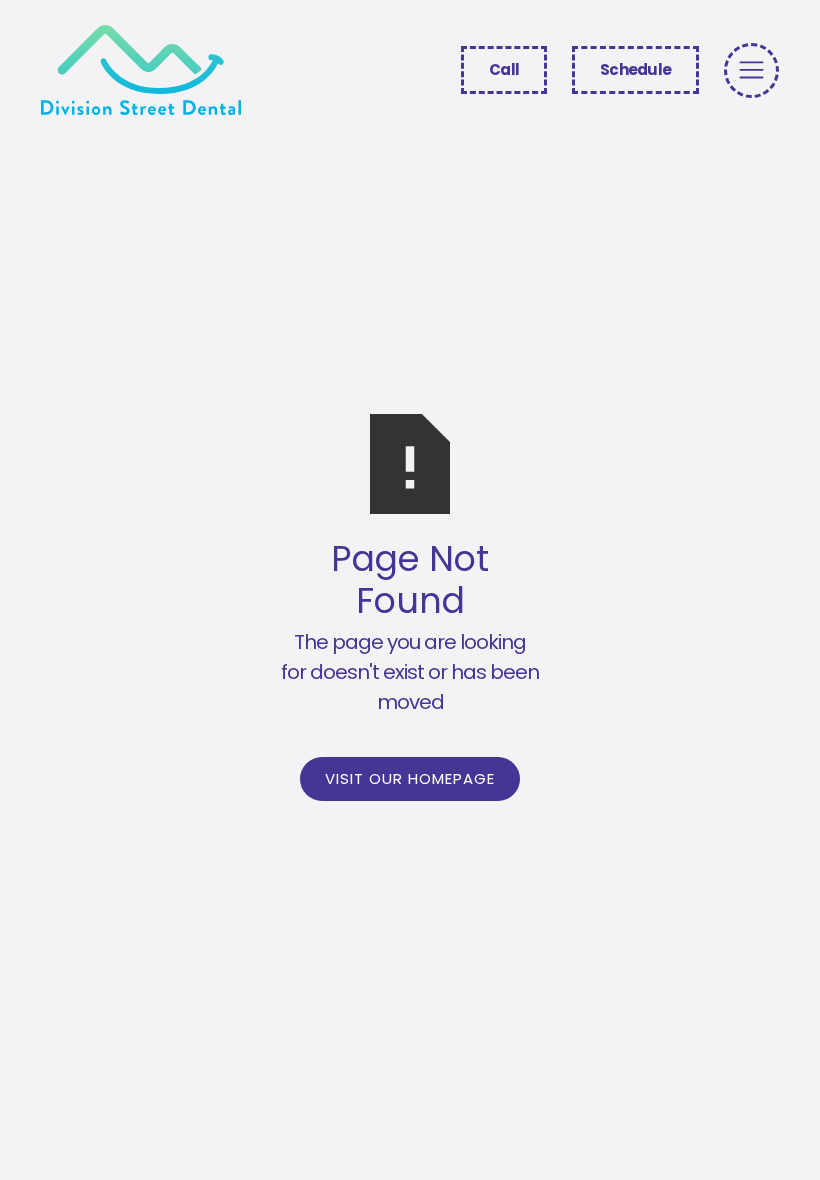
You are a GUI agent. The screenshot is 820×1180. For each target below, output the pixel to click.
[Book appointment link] (751, 70)
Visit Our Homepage (410, 778)
